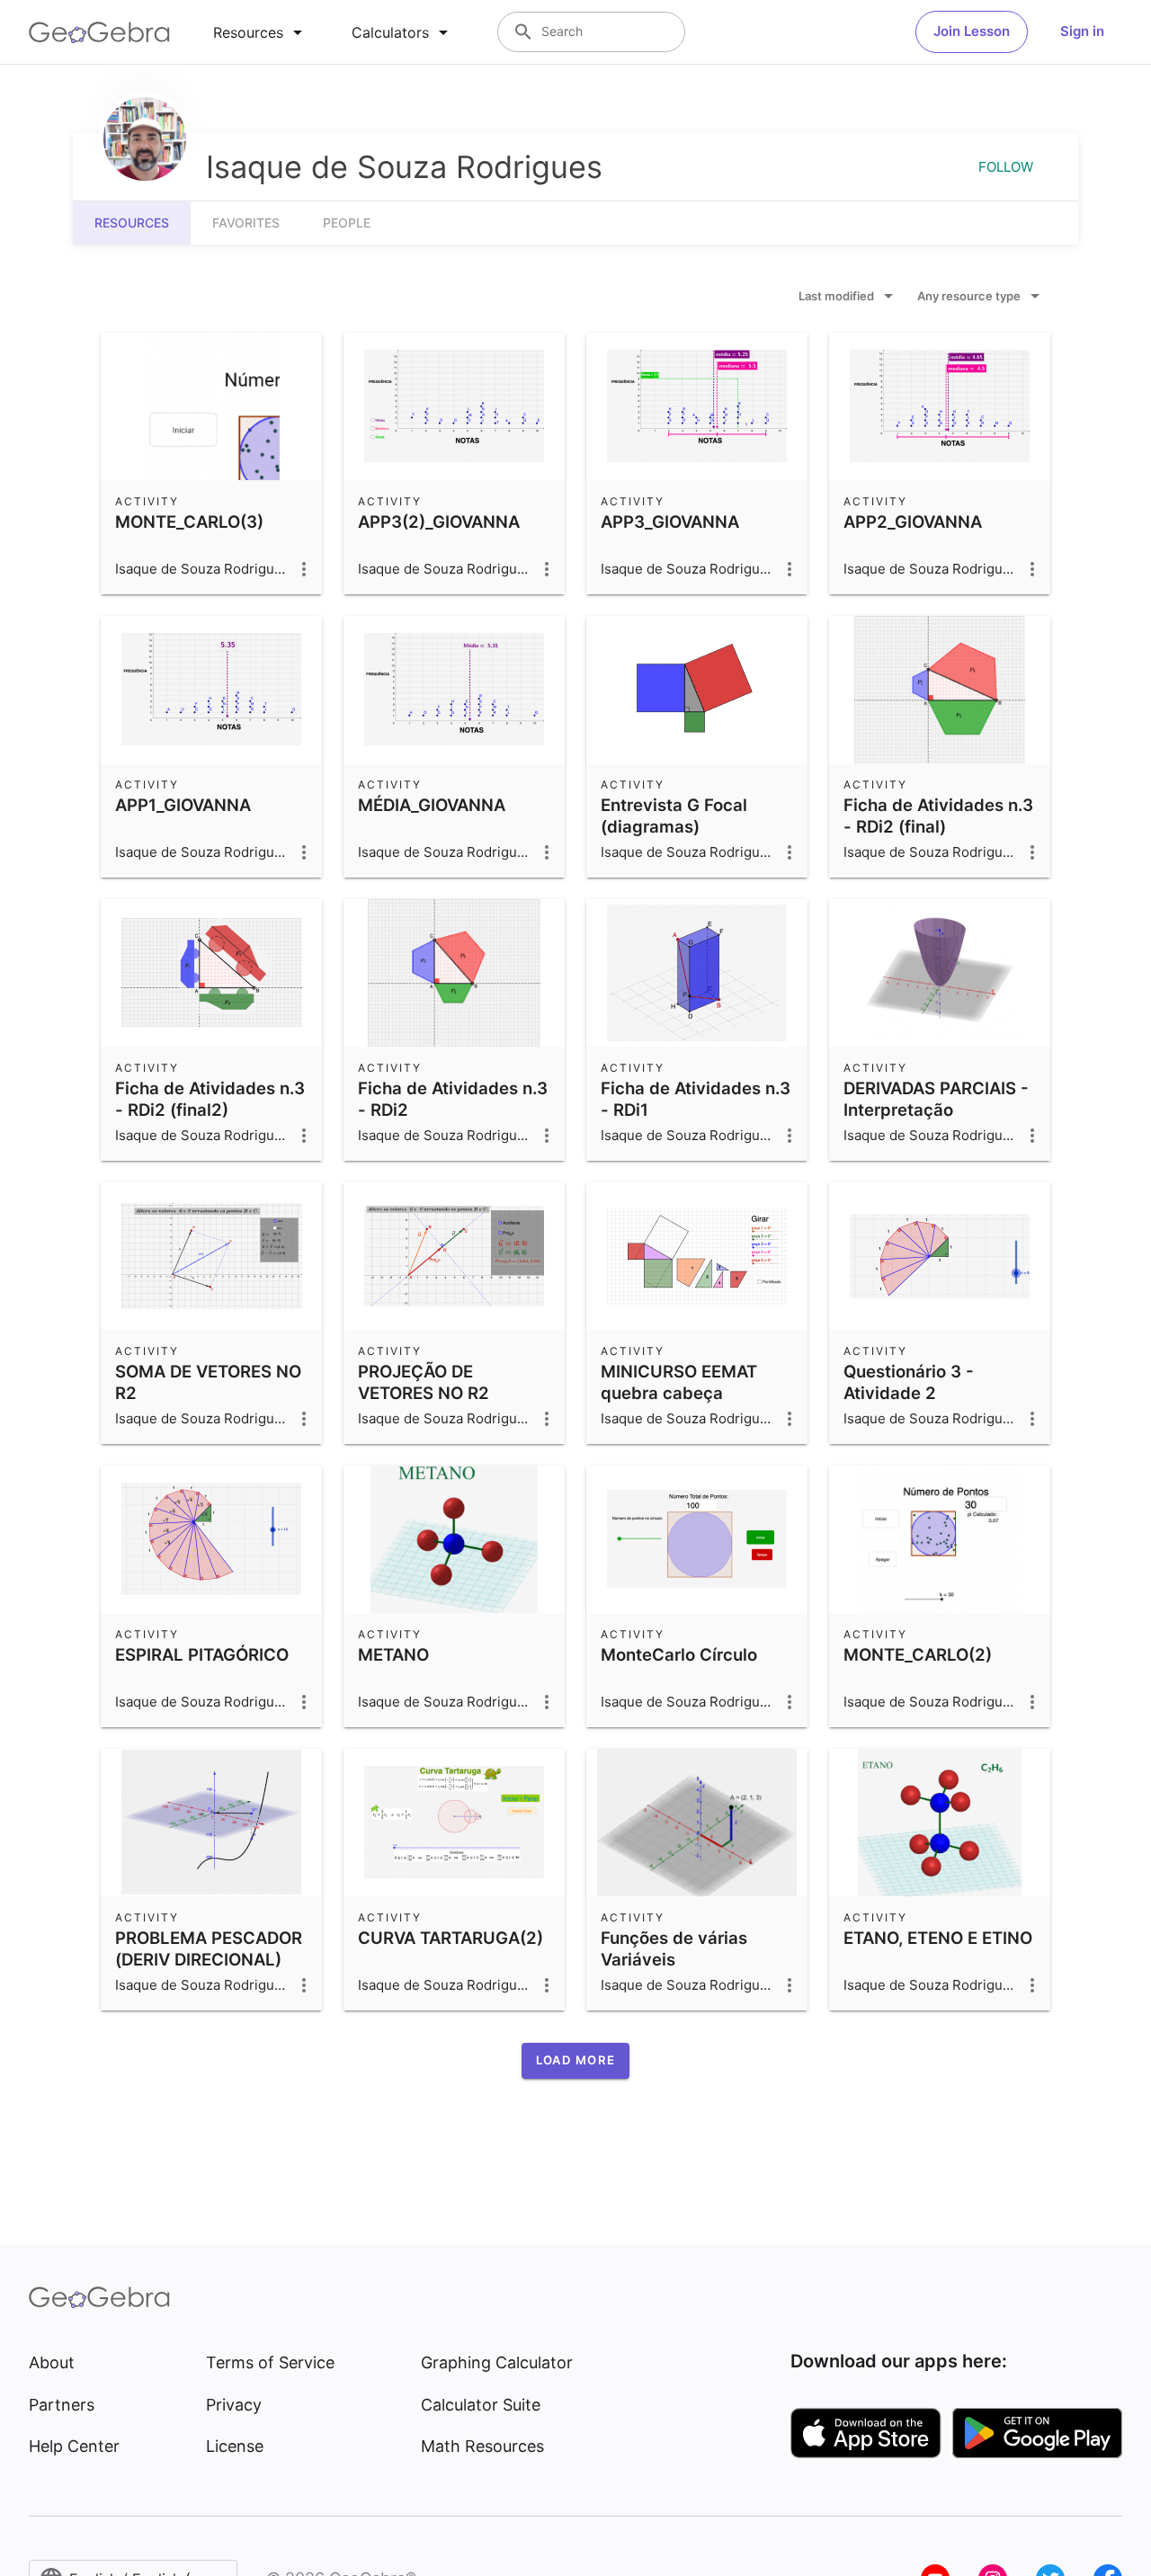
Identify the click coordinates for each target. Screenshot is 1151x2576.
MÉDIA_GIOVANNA (432, 805)
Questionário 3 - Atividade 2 (909, 1382)
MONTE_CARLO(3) (189, 521)
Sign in (1082, 31)
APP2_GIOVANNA (913, 521)
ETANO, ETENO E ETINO (938, 1938)
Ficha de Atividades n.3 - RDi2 (453, 1099)
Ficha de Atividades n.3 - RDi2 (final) (938, 816)
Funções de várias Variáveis (674, 1948)
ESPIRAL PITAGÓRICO (202, 1654)
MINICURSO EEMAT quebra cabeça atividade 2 (679, 1393)
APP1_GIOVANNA (183, 805)
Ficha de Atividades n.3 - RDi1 (696, 1099)
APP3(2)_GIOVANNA (439, 521)
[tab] (261, 32)
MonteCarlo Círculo (679, 1654)
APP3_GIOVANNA (670, 521)
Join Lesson (972, 31)
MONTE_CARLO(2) (918, 1654)
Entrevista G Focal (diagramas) (674, 816)
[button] (575, 2061)
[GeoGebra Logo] (99, 32)
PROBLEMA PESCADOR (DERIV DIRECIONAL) (209, 1948)
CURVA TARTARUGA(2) (451, 1938)
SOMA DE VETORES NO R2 (208, 1382)
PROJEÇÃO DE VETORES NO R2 (424, 1382)
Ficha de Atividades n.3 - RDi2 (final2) (210, 1099)
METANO (393, 1654)
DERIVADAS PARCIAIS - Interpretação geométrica (936, 1110)
